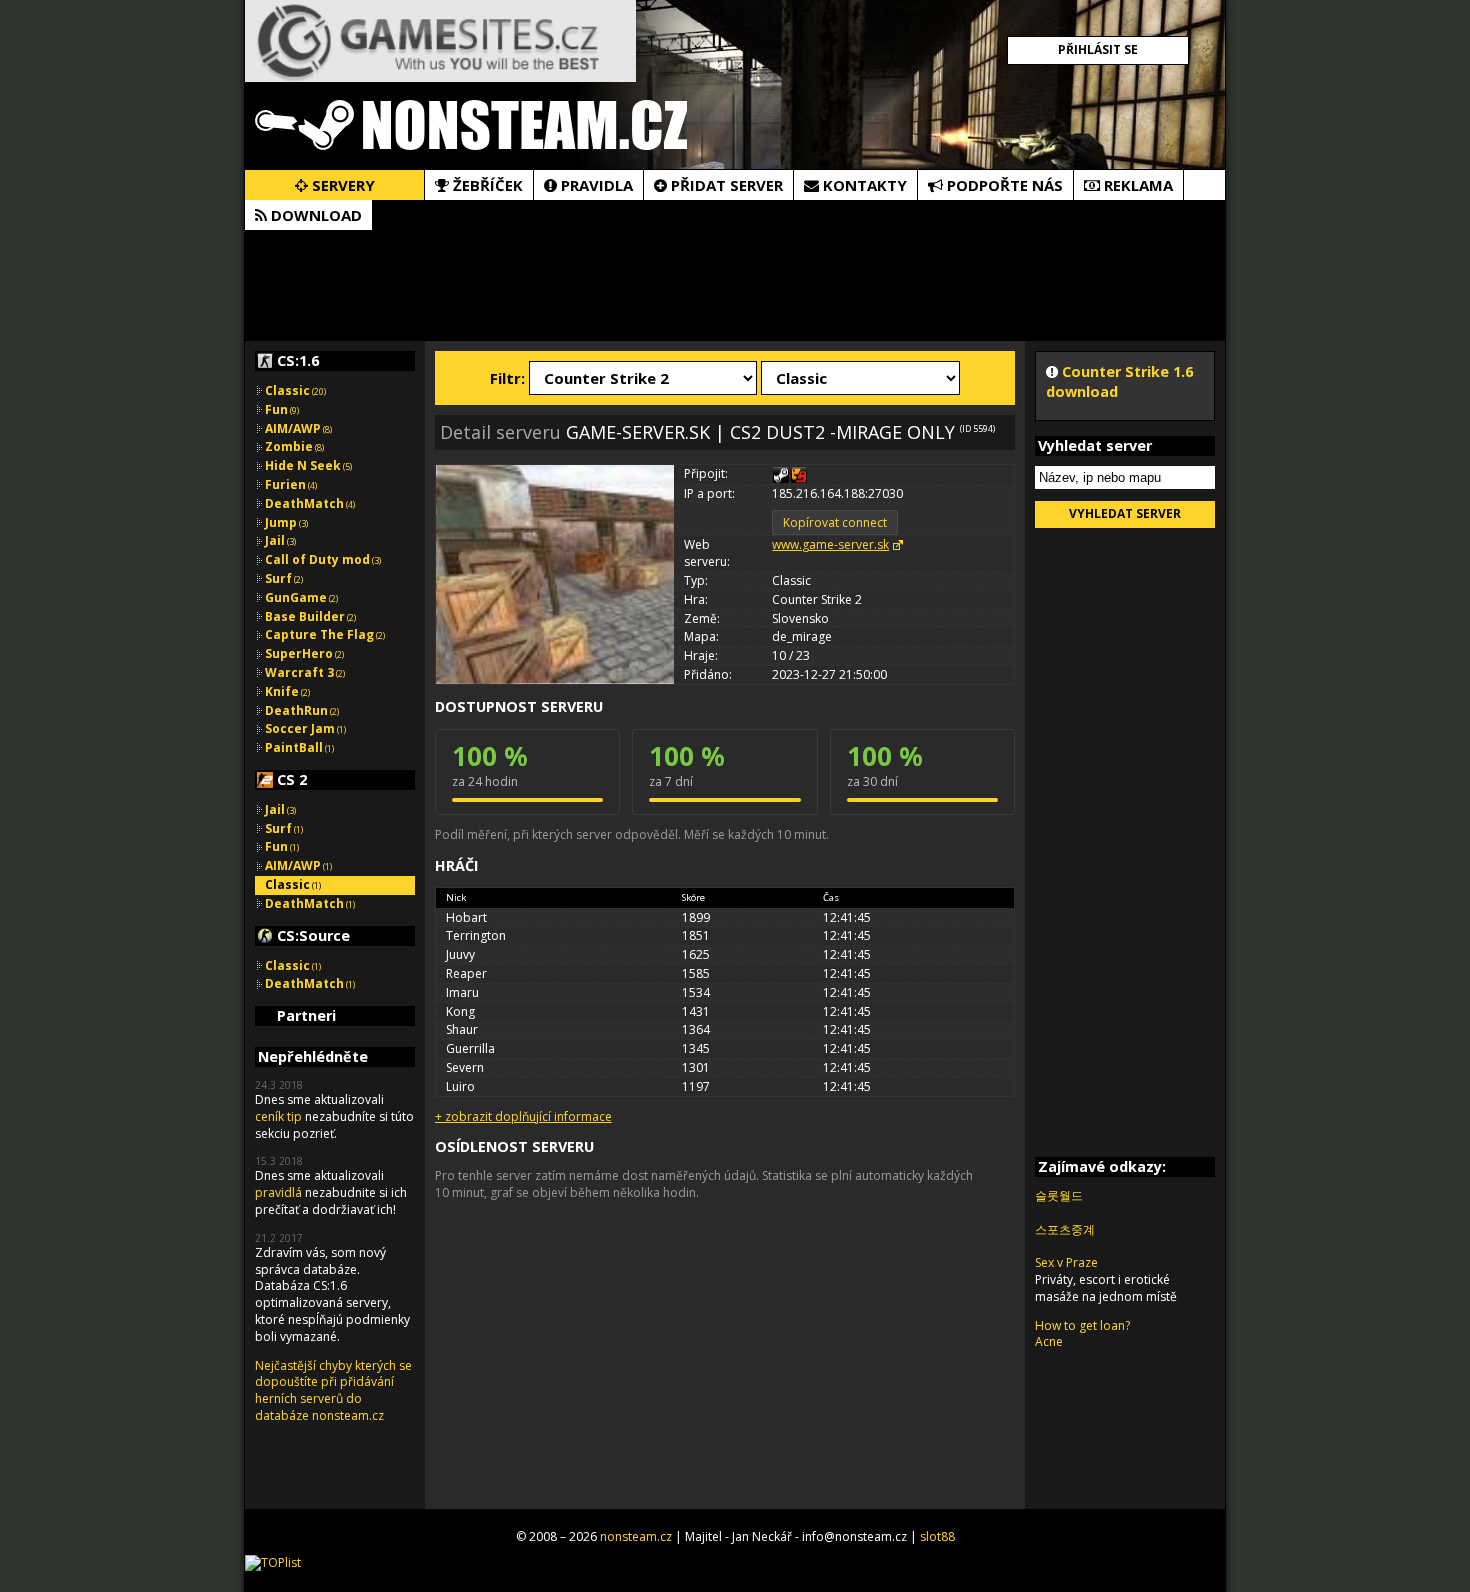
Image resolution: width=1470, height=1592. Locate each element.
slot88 (937, 1536)
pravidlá (278, 1192)
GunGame (301, 597)
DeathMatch (310, 503)
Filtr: (507, 378)
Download (314, 215)
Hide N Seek (308, 465)
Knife (287, 691)
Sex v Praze (1066, 1262)
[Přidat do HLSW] (799, 475)
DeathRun (302, 710)
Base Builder (310, 616)
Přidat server (725, 185)
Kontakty (863, 185)
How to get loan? (1082, 1325)
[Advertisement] (735, 285)
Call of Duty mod (323, 559)
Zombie (294, 446)
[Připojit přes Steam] (781, 475)
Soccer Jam (305, 728)
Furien (291, 484)
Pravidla (595, 185)
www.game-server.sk (830, 544)
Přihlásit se (1098, 49)
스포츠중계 (1065, 1229)
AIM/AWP (298, 428)
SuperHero (304, 653)
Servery (341, 185)
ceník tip (278, 1116)
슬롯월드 (1059, 1195)
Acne (1049, 1341)
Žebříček (486, 185)
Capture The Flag (325, 634)
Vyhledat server (1125, 513)
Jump (286, 522)
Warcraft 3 (305, 672)
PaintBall (299, 747)
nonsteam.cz (636, 1536)
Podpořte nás (1003, 185)
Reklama (1136, 185)
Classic (295, 390)
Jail (280, 540)
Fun (282, 409)
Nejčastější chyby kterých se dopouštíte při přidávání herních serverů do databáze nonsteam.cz (333, 1390)
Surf (284, 578)
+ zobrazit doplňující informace (523, 1116)
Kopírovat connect (835, 522)
